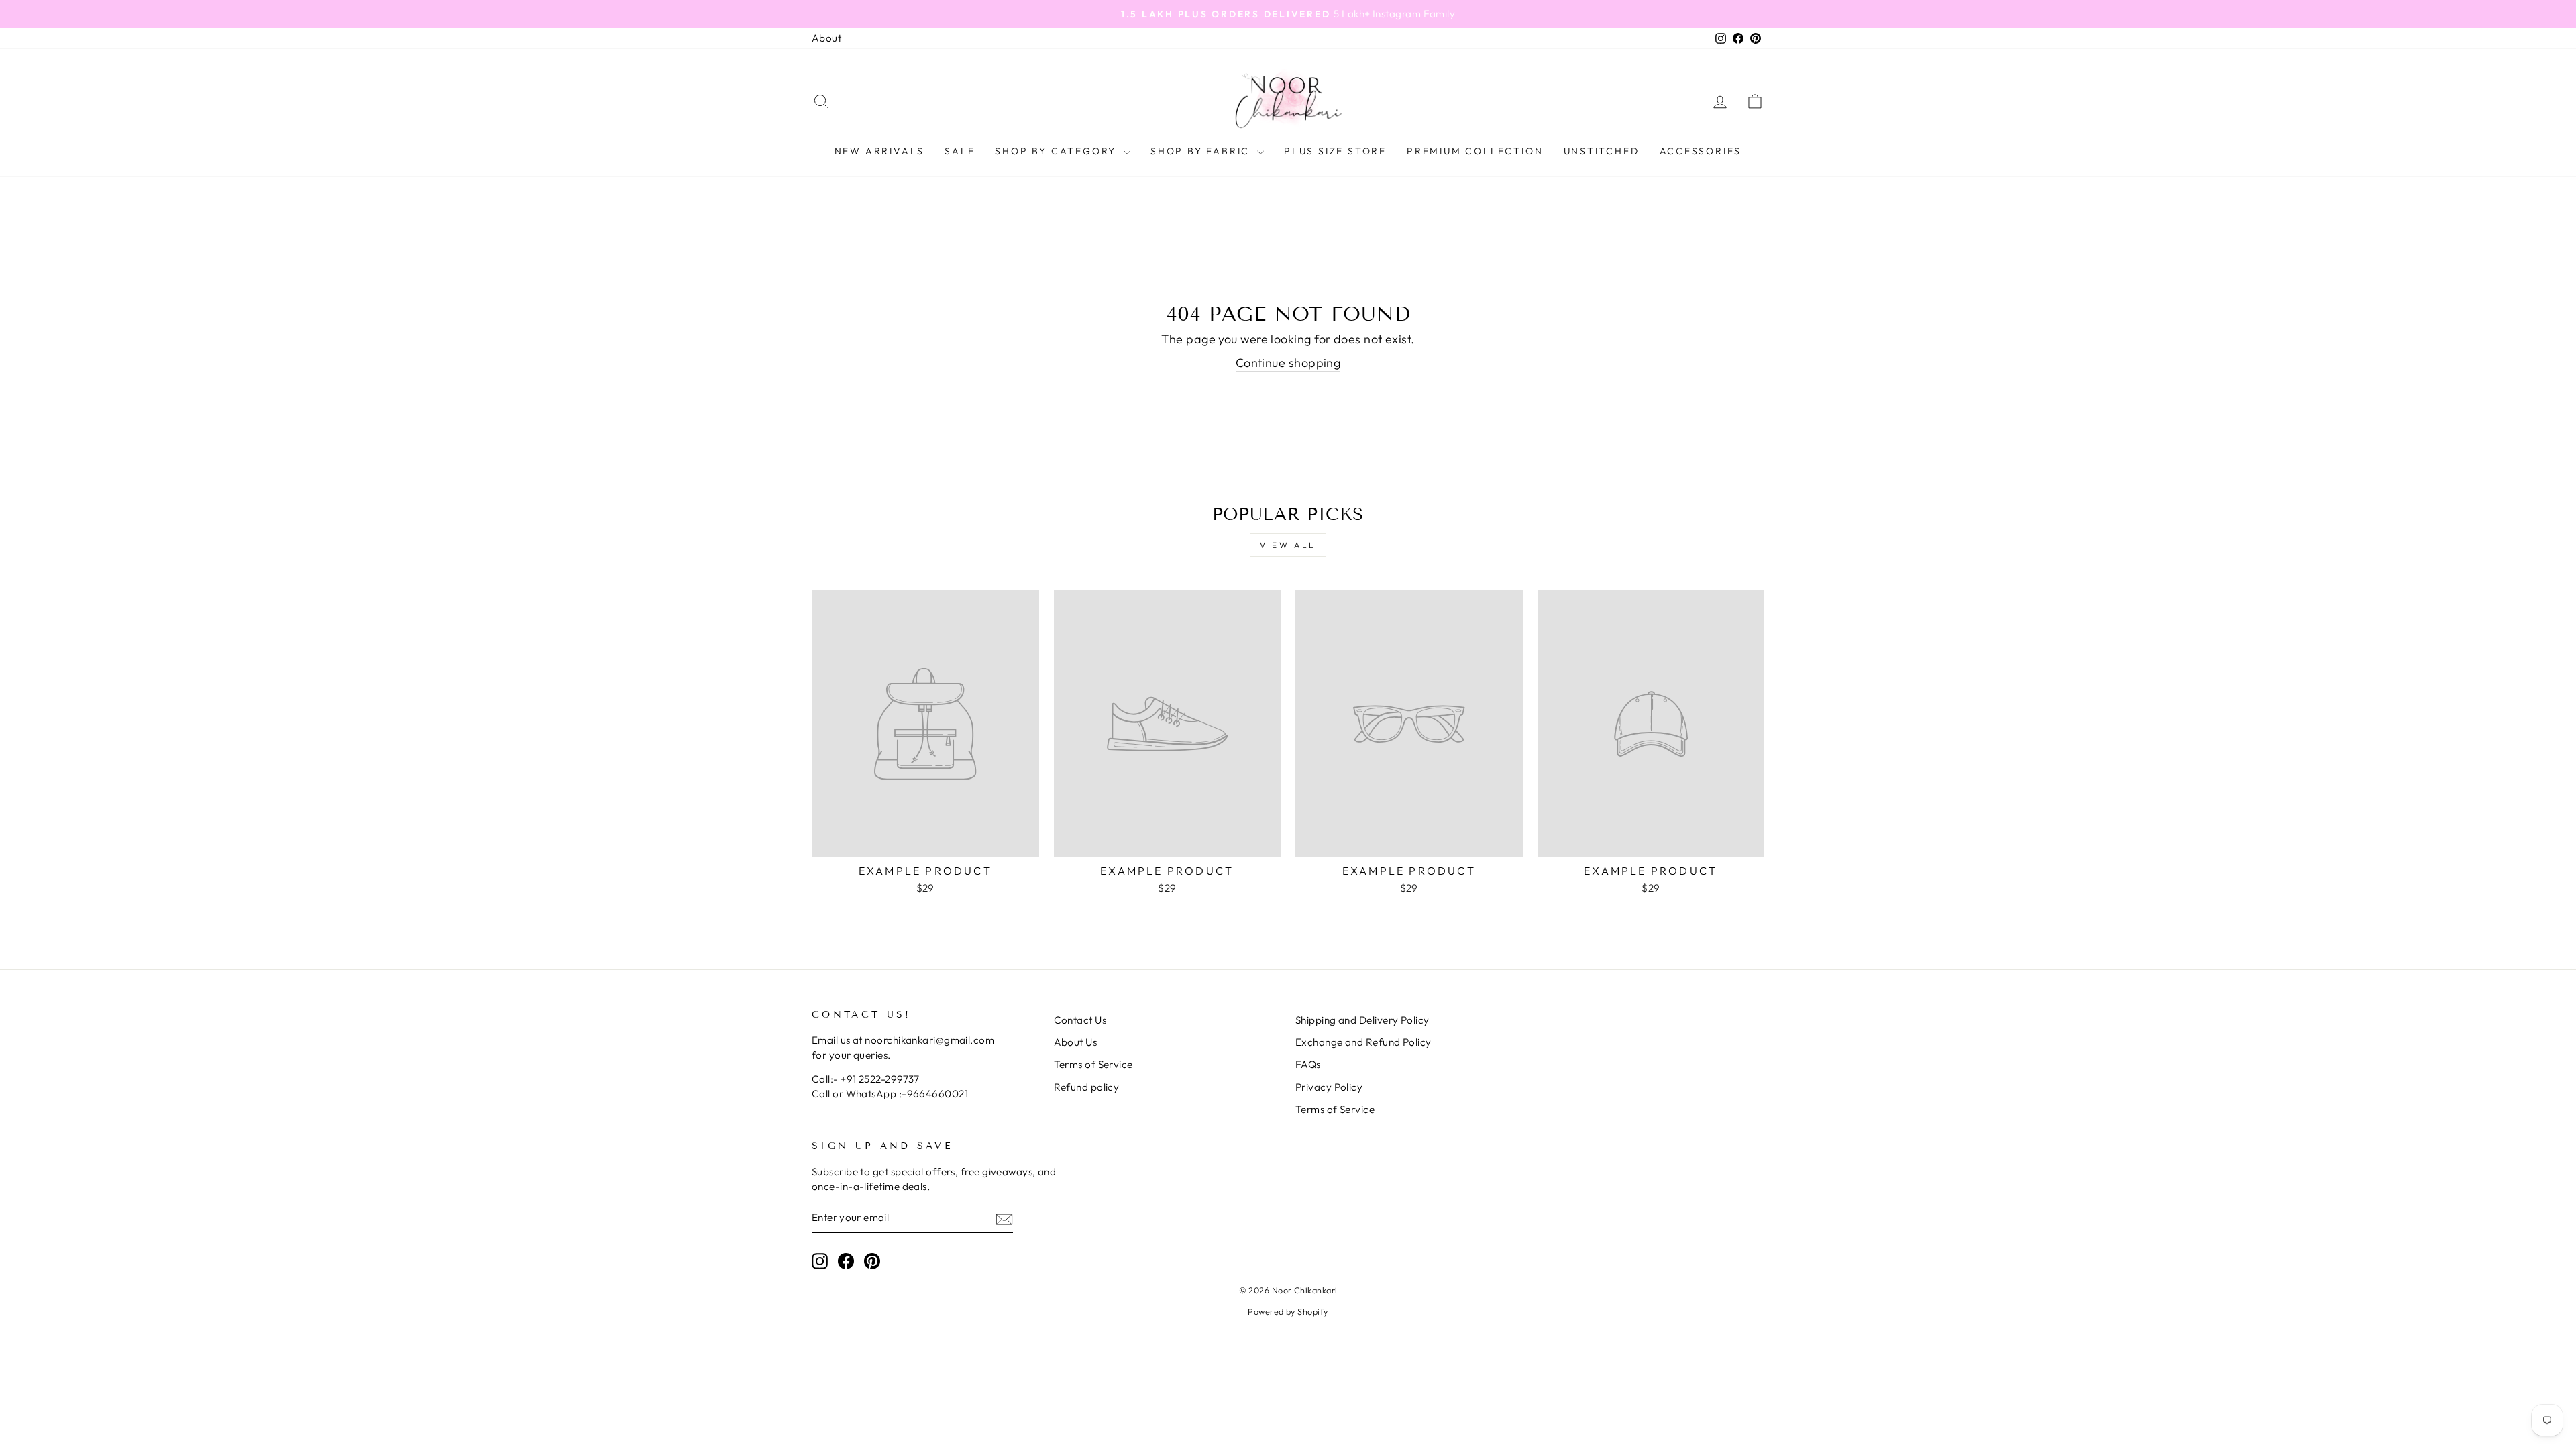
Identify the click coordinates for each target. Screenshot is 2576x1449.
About (826, 38)
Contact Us (1080, 1020)
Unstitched (1602, 151)
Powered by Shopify (1288, 1311)
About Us (1076, 1042)
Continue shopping (1288, 363)
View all (1288, 545)
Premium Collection (1475, 151)
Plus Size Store (1335, 151)
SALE (960, 151)
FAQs (1308, 1064)
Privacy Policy (1329, 1087)
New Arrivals (880, 151)
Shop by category (1058, 151)
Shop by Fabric (1202, 151)
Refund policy (1087, 1087)
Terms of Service (1093, 1064)
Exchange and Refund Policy (1363, 1042)
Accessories (1701, 151)
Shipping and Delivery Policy (1362, 1020)
